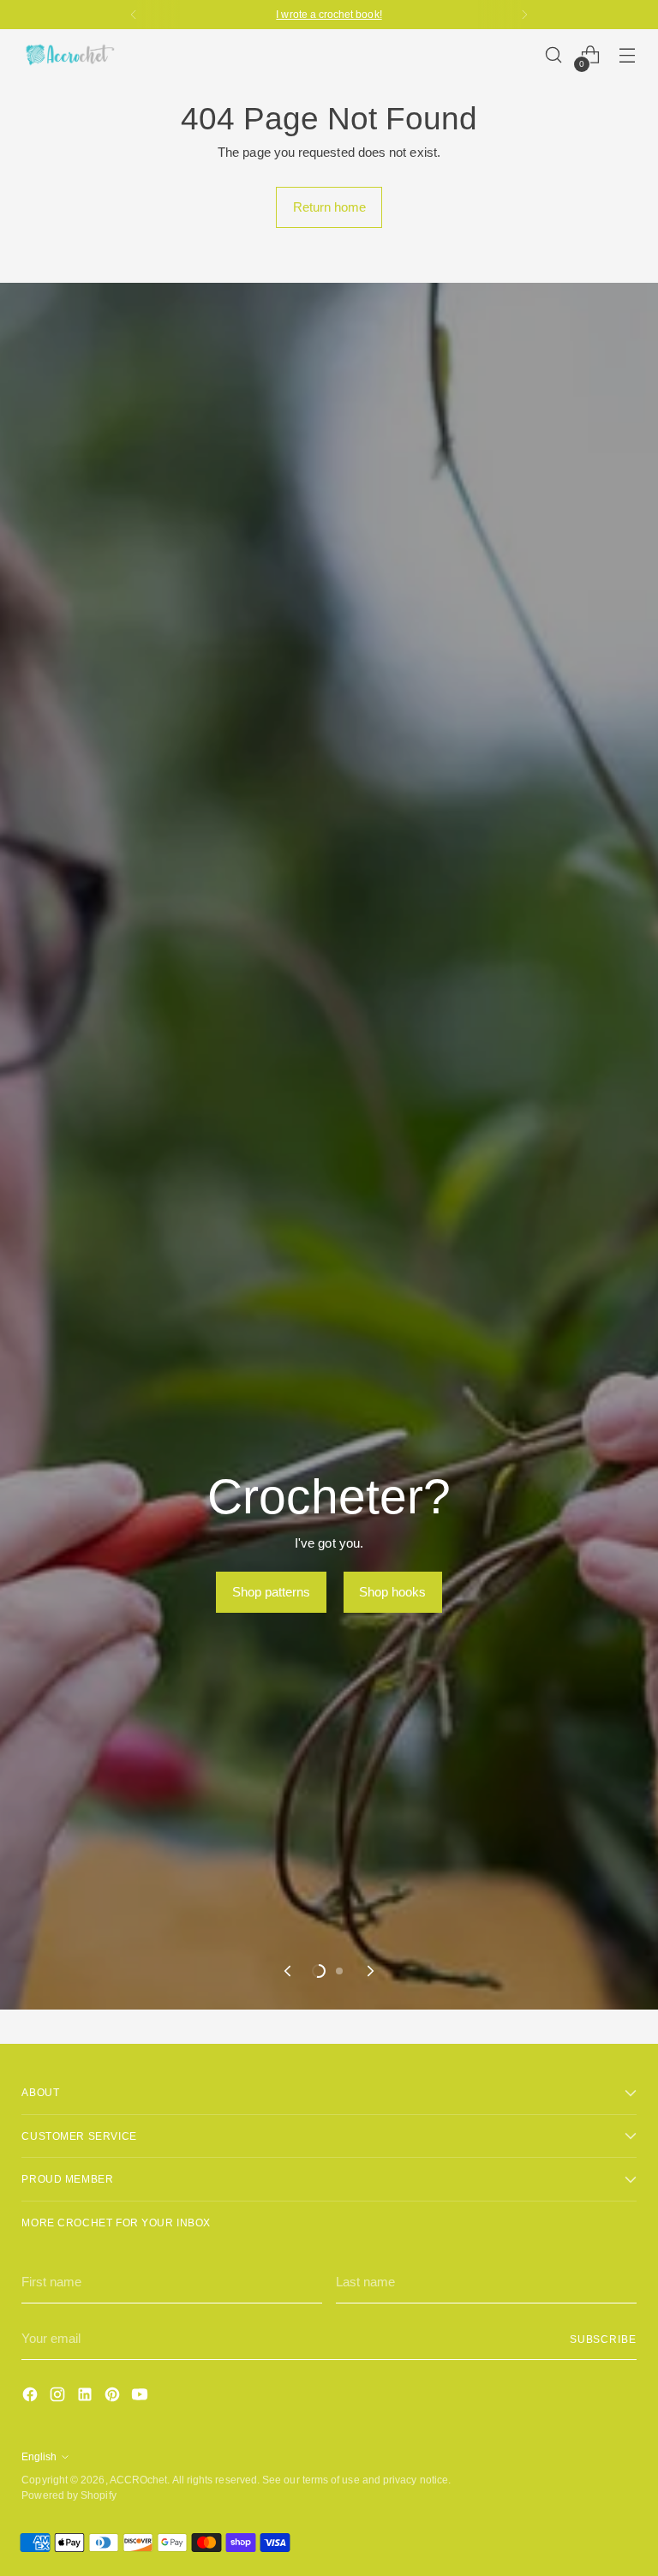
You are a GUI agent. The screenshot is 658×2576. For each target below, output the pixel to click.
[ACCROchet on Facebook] (32, 2397)
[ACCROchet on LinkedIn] (87, 2397)
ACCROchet (139, 2480)
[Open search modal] (554, 55)
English (39, 2456)
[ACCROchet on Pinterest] (114, 2397)
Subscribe (603, 2339)
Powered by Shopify (69, 2495)
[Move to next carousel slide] (369, 1971)
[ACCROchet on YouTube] (141, 2397)
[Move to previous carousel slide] (289, 1971)
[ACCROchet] (69, 55)
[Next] (524, 15)
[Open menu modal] (628, 55)
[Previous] (134, 15)
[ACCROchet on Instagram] (59, 2397)
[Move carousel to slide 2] (339, 1971)
